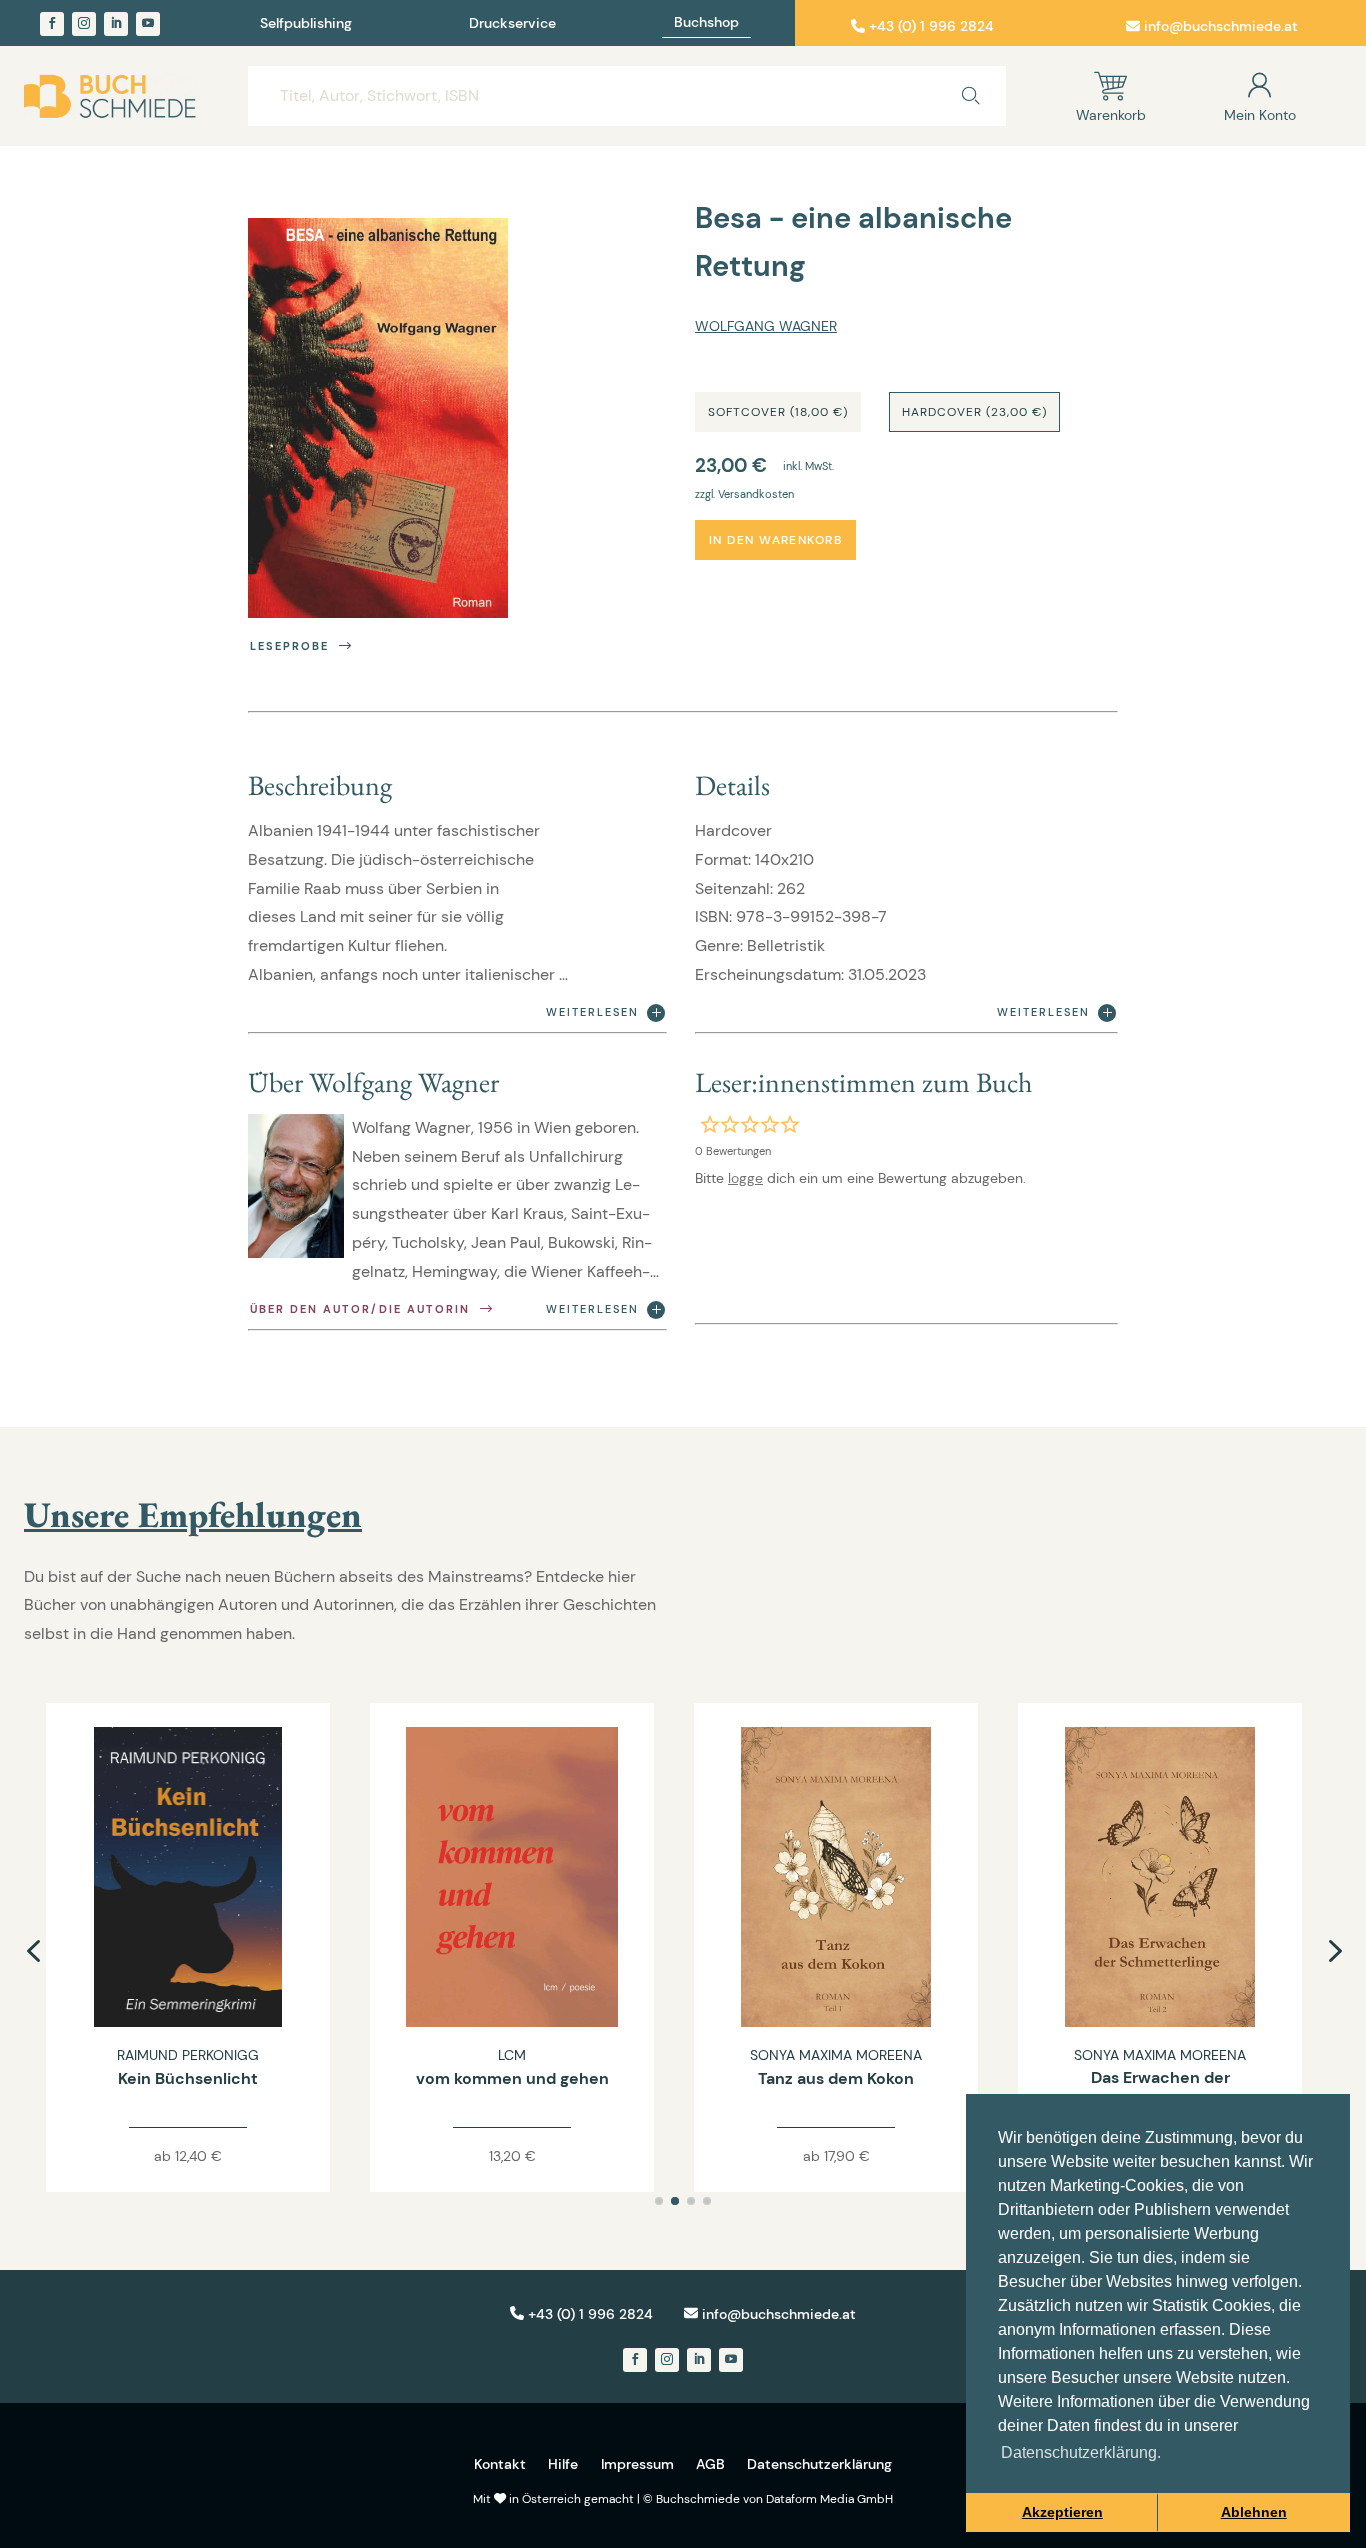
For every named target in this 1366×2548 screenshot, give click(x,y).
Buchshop (706, 23)
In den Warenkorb (775, 540)
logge (745, 1178)
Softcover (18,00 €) (778, 412)
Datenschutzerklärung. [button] (1081, 2452)
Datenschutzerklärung (819, 2464)
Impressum (637, 2464)
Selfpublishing (306, 24)
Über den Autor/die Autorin (360, 1309)
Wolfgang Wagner (766, 326)
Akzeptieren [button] (1062, 2512)
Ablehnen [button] (1254, 2512)
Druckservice (512, 24)
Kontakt (500, 2464)
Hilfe (563, 2464)
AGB (710, 2464)
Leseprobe (289, 646)
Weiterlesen (592, 1012)
